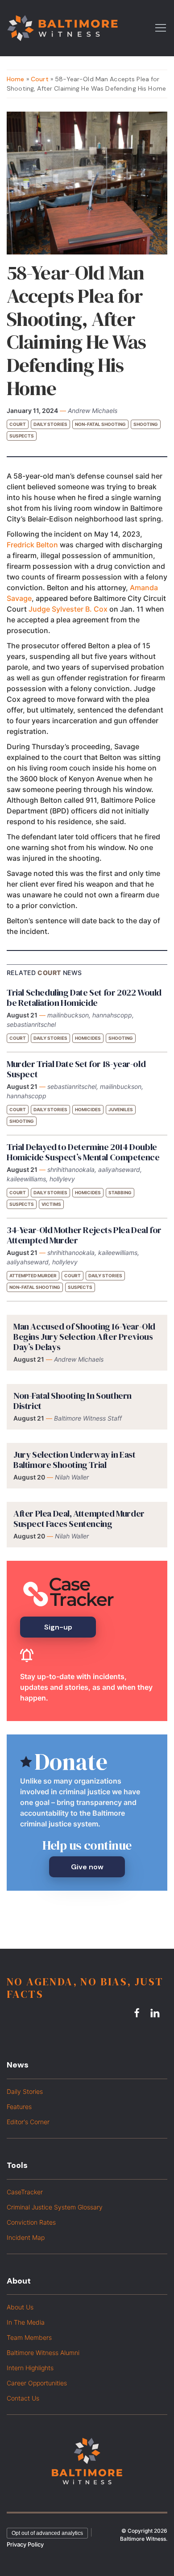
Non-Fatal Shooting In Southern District (72, 1401)
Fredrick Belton (32, 545)
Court (40, 79)
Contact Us (23, 2398)
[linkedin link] (156, 2013)
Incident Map (26, 2237)
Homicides (88, 1038)
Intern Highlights (30, 2368)
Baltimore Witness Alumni (43, 2353)
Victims (51, 1204)
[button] (161, 27)
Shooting (146, 424)
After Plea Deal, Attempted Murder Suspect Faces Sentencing (79, 1519)
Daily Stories (50, 424)
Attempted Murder (33, 1275)
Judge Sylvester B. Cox (68, 609)
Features (19, 2107)
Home (16, 79)
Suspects (22, 436)
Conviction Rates (31, 2222)
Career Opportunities (37, 2383)
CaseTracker (25, 2192)
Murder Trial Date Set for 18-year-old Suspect (76, 1069)
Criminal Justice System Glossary (55, 2207)
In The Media (26, 2322)
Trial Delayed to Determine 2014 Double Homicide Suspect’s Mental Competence (83, 1152)
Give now (87, 1867)
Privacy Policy (25, 2544)
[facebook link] (138, 2013)
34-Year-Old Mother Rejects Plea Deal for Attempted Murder (84, 1235)
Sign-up (58, 1627)
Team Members (29, 2337)
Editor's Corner (28, 2122)
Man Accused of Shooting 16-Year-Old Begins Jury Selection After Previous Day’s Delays (84, 1337)
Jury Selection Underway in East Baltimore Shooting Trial (75, 1460)
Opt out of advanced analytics (47, 2533)
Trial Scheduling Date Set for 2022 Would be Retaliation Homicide (84, 998)
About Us (20, 2307)
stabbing (120, 1192)
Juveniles (121, 1109)
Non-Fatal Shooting (100, 424)
